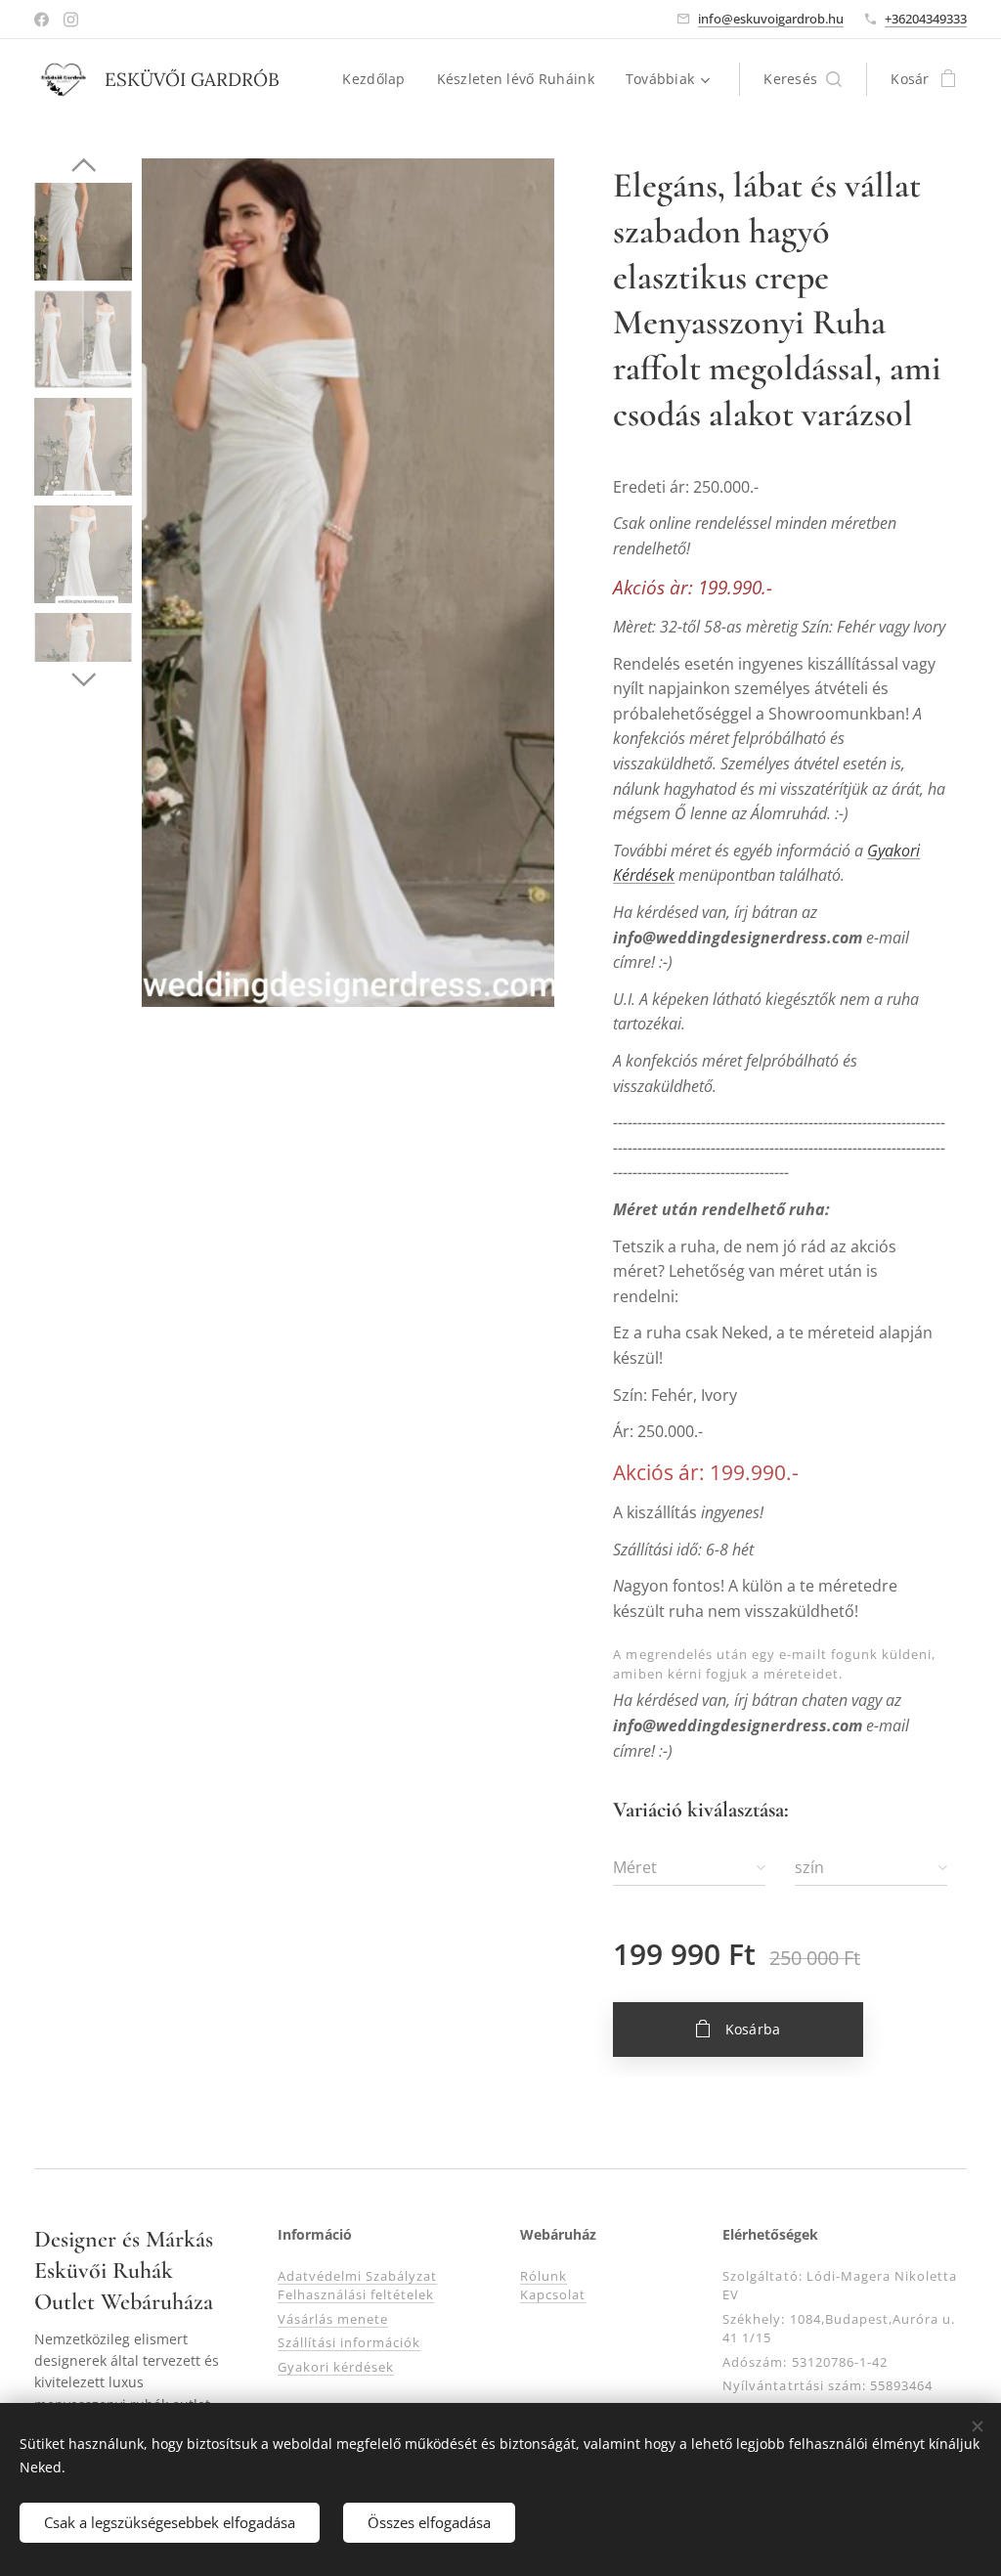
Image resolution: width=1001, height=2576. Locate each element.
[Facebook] (42, 20)
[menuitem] (379, 79)
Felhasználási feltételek (356, 2294)
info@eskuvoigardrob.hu (771, 19)
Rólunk (544, 2276)
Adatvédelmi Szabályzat (358, 2276)
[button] (803, 79)
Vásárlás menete (333, 2319)
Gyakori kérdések (336, 2367)
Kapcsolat (553, 2294)
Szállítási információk (349, 2342)
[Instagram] (71, 20)
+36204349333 (926, 19)
